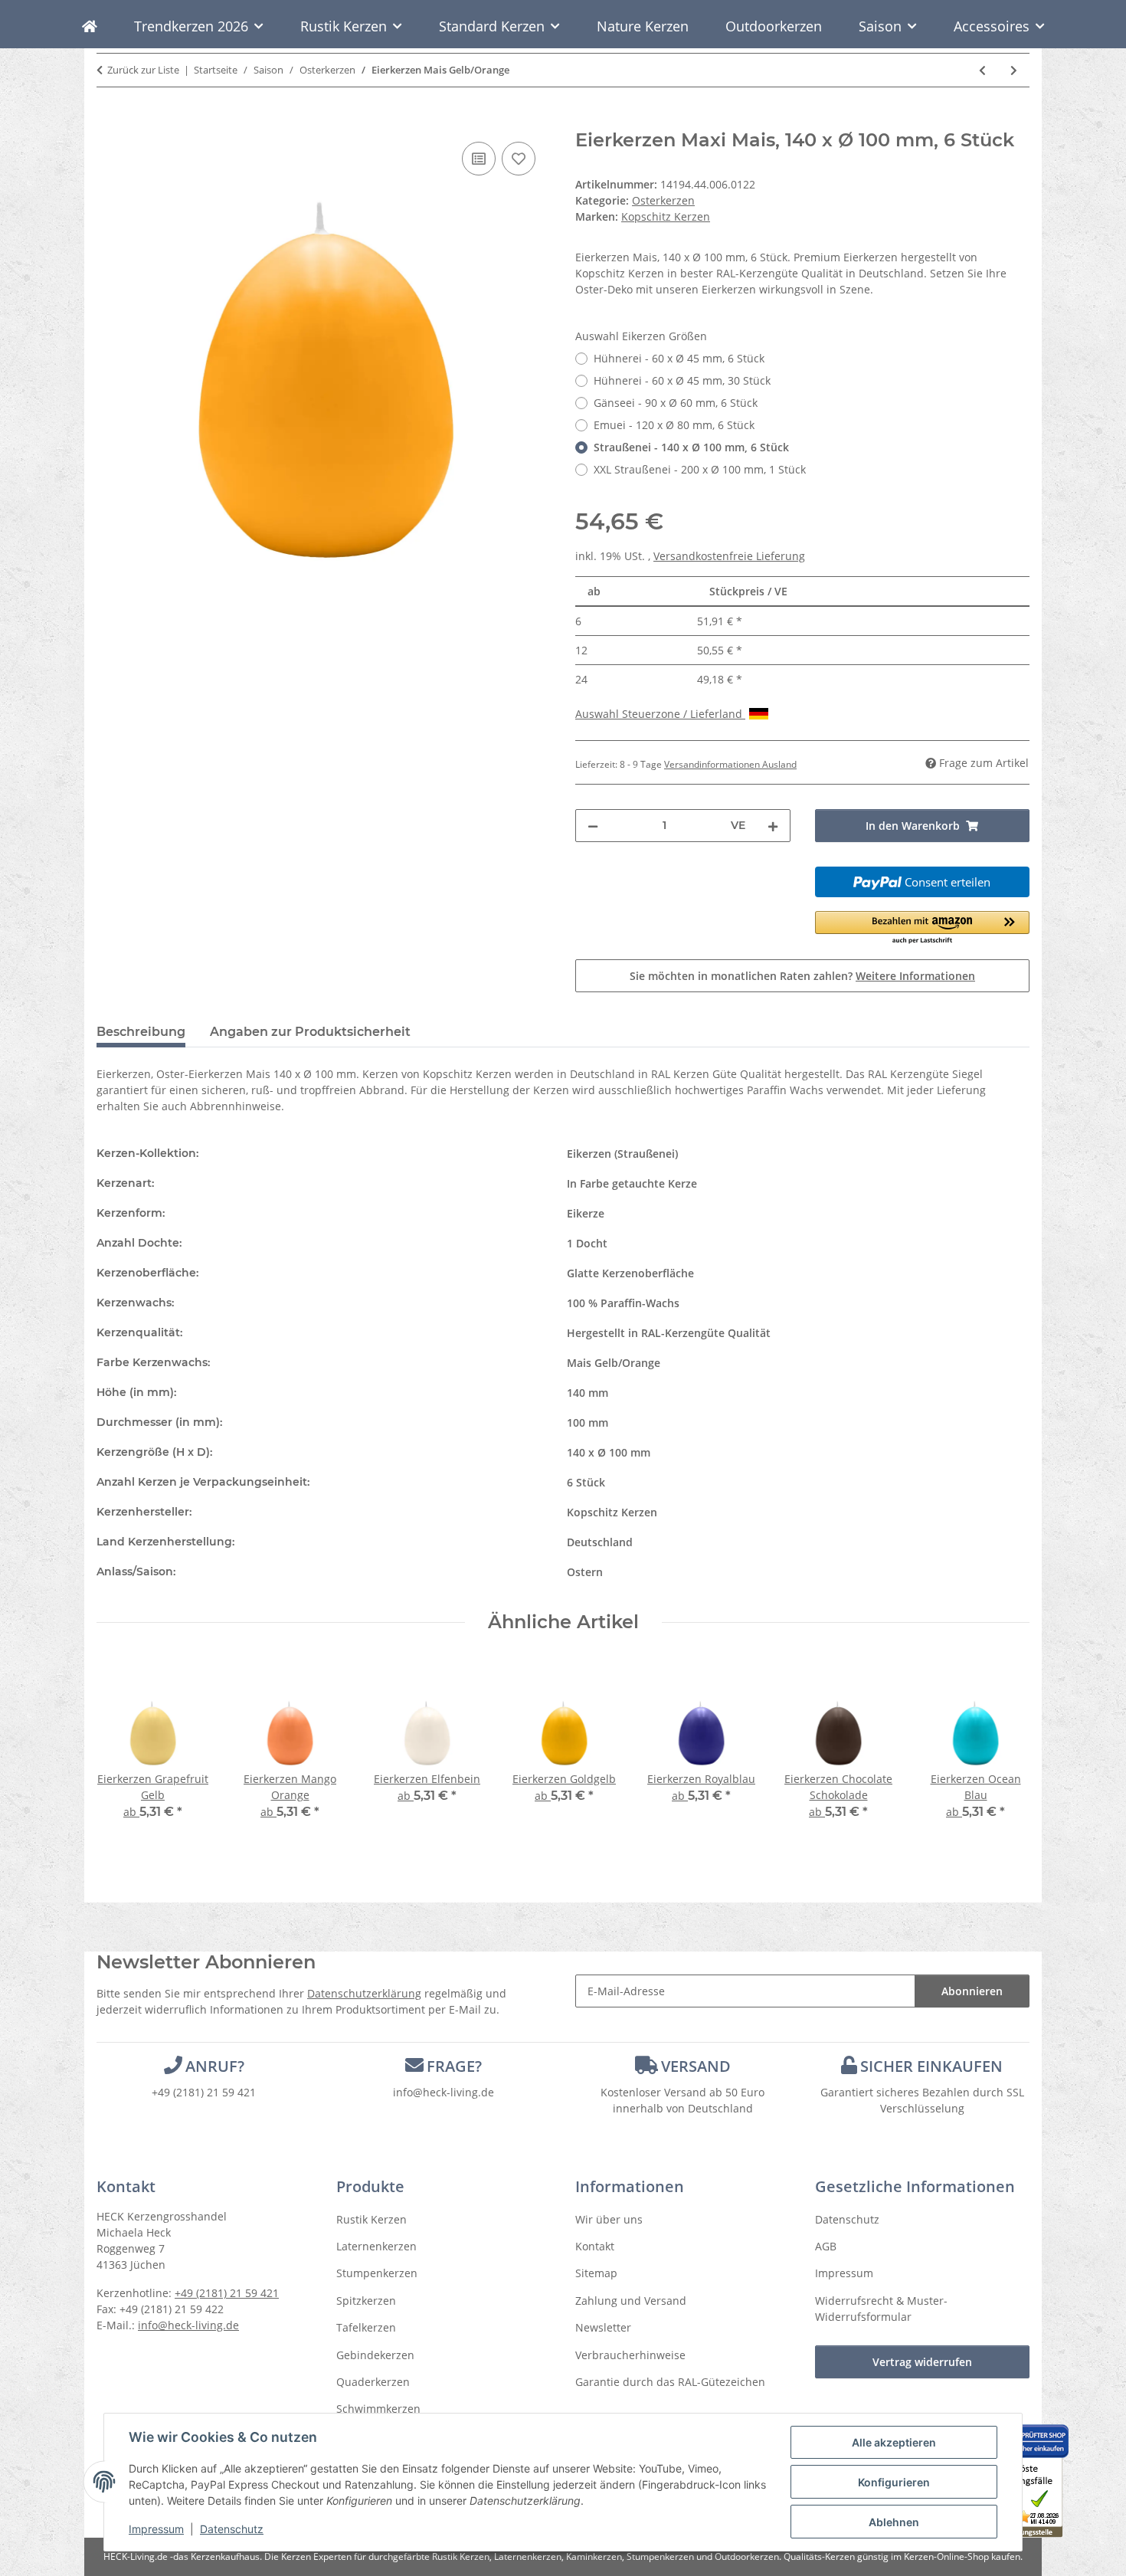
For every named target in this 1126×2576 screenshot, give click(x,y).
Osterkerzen (663, 200)
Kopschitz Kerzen (612, 1512)
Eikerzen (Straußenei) (622, 1154)
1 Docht (587, 1243)
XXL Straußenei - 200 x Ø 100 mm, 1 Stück (700, 469)
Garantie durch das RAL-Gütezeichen (670, 2382)
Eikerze (586, 1213)
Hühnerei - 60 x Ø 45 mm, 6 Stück (679, 358)
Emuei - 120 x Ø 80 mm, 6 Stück (674, 425)
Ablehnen (894, 2522)
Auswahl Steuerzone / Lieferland (660, 714)
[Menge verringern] (593, 826)
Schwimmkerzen (378, 2409)
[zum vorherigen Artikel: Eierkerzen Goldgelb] (982, 70)
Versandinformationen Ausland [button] (730, 764)
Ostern (585, 1572)
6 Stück (586, 1482)
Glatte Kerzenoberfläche (630, 1273)
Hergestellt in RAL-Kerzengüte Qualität (669, 1333)
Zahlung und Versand (631, 2301)
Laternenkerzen (376, 2246)
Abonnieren (972, 1991)
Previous (122, 1750)
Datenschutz (232, 2529)
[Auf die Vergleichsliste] (479, 159)
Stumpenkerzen (377, 2273)
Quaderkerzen (373, 2382)
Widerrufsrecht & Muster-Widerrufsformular (881, 2309)
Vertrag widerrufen (922, 2362)
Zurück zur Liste (143, 70)
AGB (826, 2246)
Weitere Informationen (915, 976)
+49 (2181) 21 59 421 (204, 2092)
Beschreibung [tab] (141, 1032)
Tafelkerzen (366, 2327)
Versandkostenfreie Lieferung (729, 556)
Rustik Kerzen (372, 2219)
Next (1005, 1750)
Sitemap (596, 2273)
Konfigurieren (894, 2482)
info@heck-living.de (444, 2092)
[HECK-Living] (90, 26)
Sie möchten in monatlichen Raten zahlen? (802, 976)
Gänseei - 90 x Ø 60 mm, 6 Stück (676, 403)
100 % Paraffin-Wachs (623, 1303)
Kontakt (595, 2246)
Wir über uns (609, 2219)
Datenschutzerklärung (364, 1993)
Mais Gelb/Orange (614, 1363)
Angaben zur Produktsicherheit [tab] (310, 1032)
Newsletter (603, 2327)
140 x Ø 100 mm (609, 1452)
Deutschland (600, 1542)
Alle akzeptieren (894, 2442)
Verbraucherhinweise (630, 2355)
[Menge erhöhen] (773, 826)
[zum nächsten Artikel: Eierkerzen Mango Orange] (1014, 70)
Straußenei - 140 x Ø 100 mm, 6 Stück (691, 447)
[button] (923, 928)
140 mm (588, 1393)
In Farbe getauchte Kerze (632, 1183)
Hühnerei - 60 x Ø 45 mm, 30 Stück (682, 380)
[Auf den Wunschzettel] (519, 159)
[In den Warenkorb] (109, 121)
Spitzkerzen (366, 2301)
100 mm (588, 1422)
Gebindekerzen (375, 2355)
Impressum (156, 2529)
